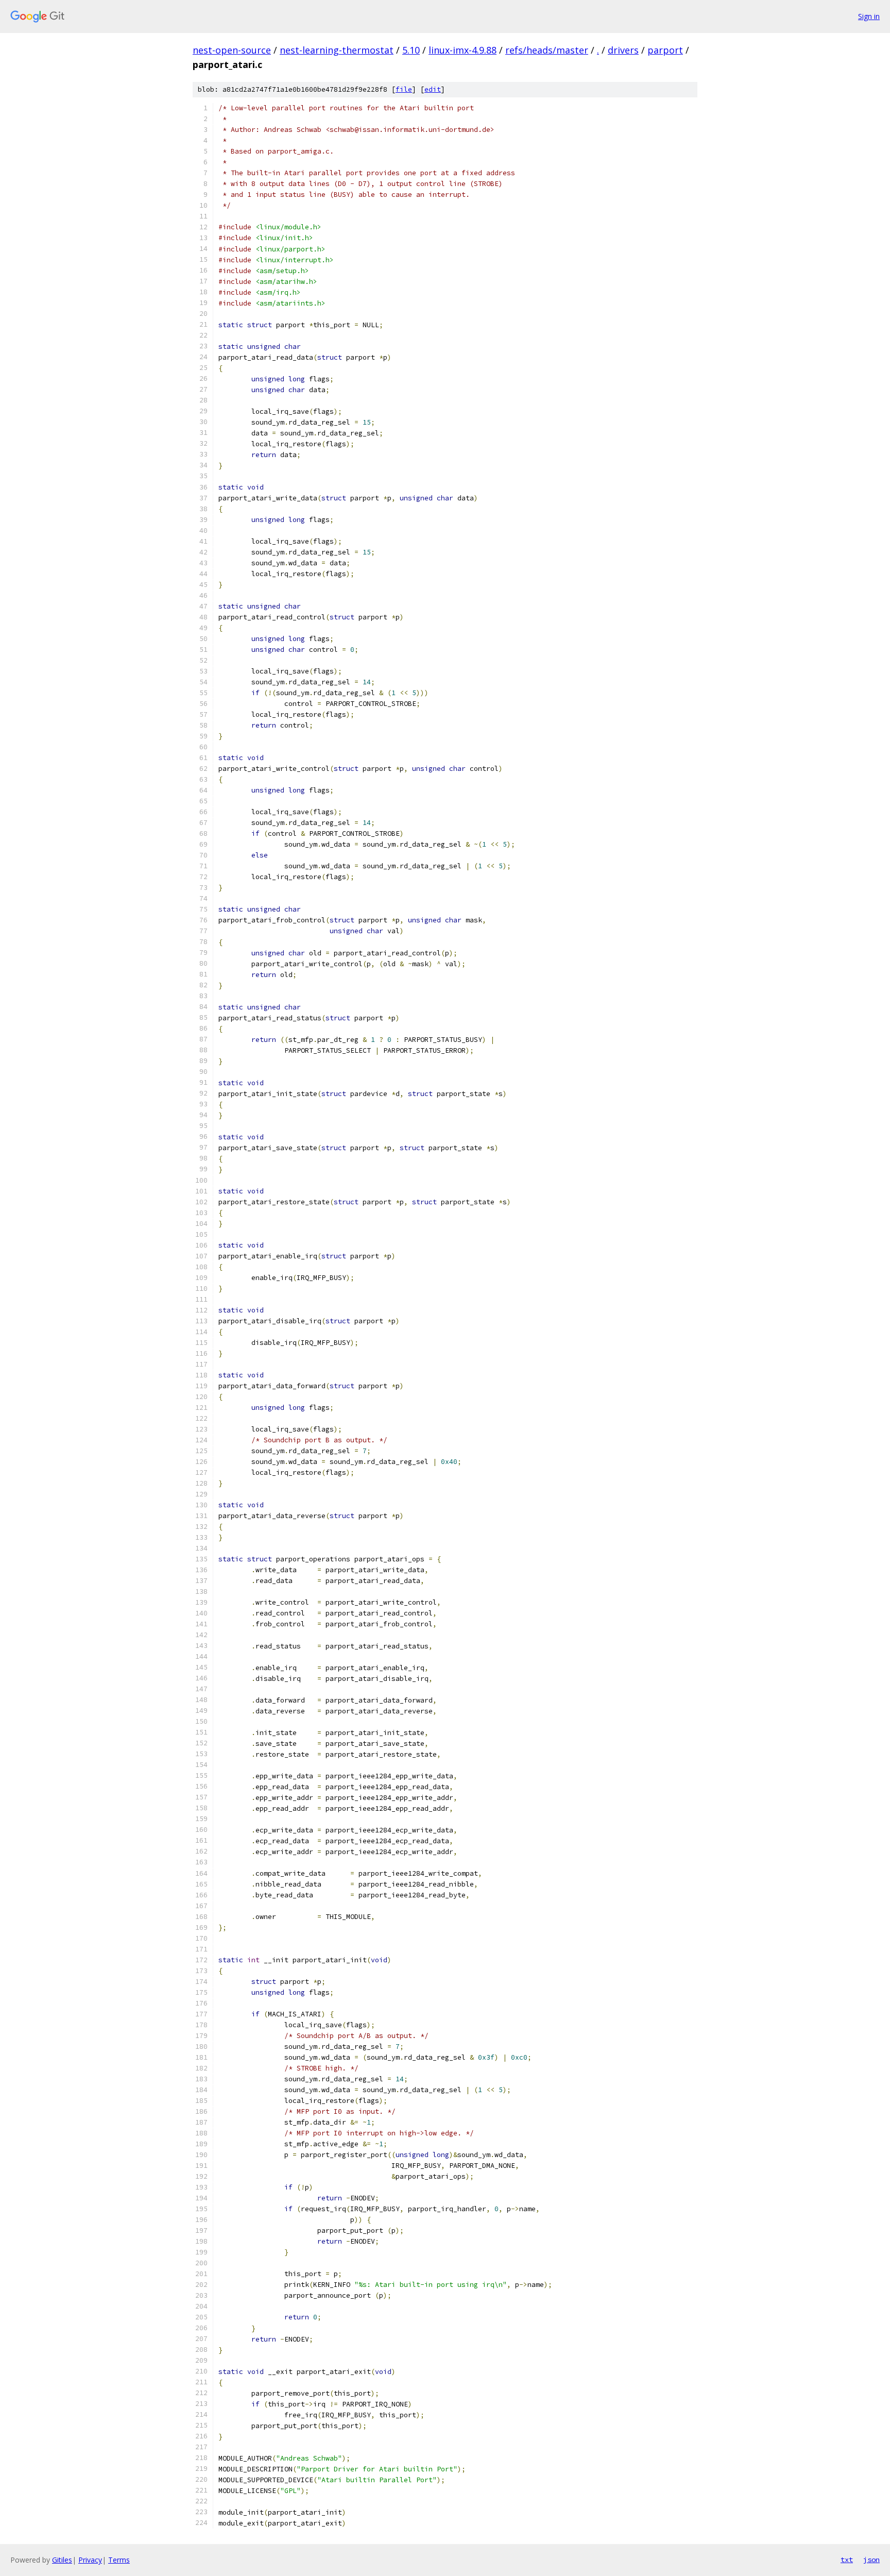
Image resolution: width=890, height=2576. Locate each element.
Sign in (869, 16)
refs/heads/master (547, 50)
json (871, 2560)
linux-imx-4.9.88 (463, 50)
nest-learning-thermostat (337, 50)
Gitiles (62, 2560)
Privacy (90, 2560)
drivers (623, 50)
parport (665, 50)
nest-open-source (232, 50)
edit (433, 89)
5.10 (411, 50)
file (404, 89)
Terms (119, 2560)
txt (847, 2560)
